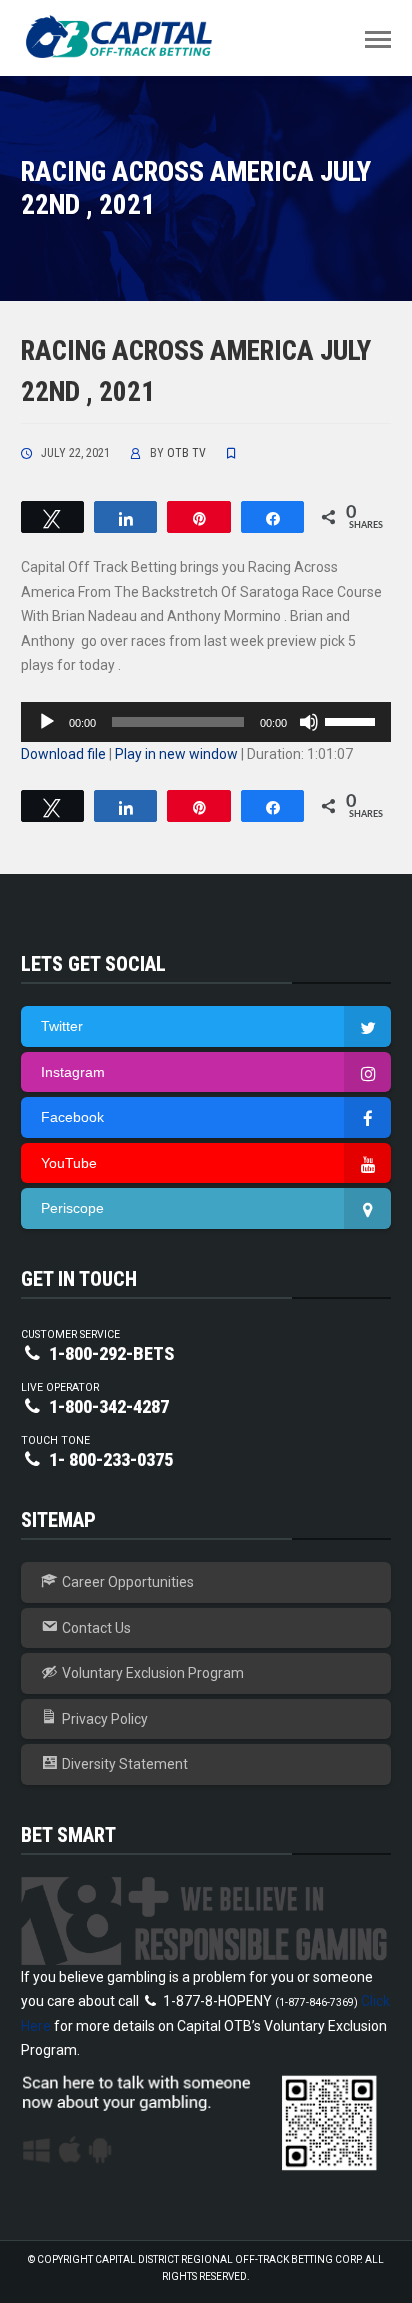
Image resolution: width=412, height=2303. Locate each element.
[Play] (47, 722)
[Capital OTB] (121, 37)
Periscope (72, 1208)
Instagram (73, 1072)
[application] (206, 722)
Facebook (72, 1117)
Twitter (62, 1026)
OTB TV (186, 453)
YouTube (69, 1163)
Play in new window (176, 754)
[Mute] (309, 722)
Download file (63, 754)
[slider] (353, 720)
